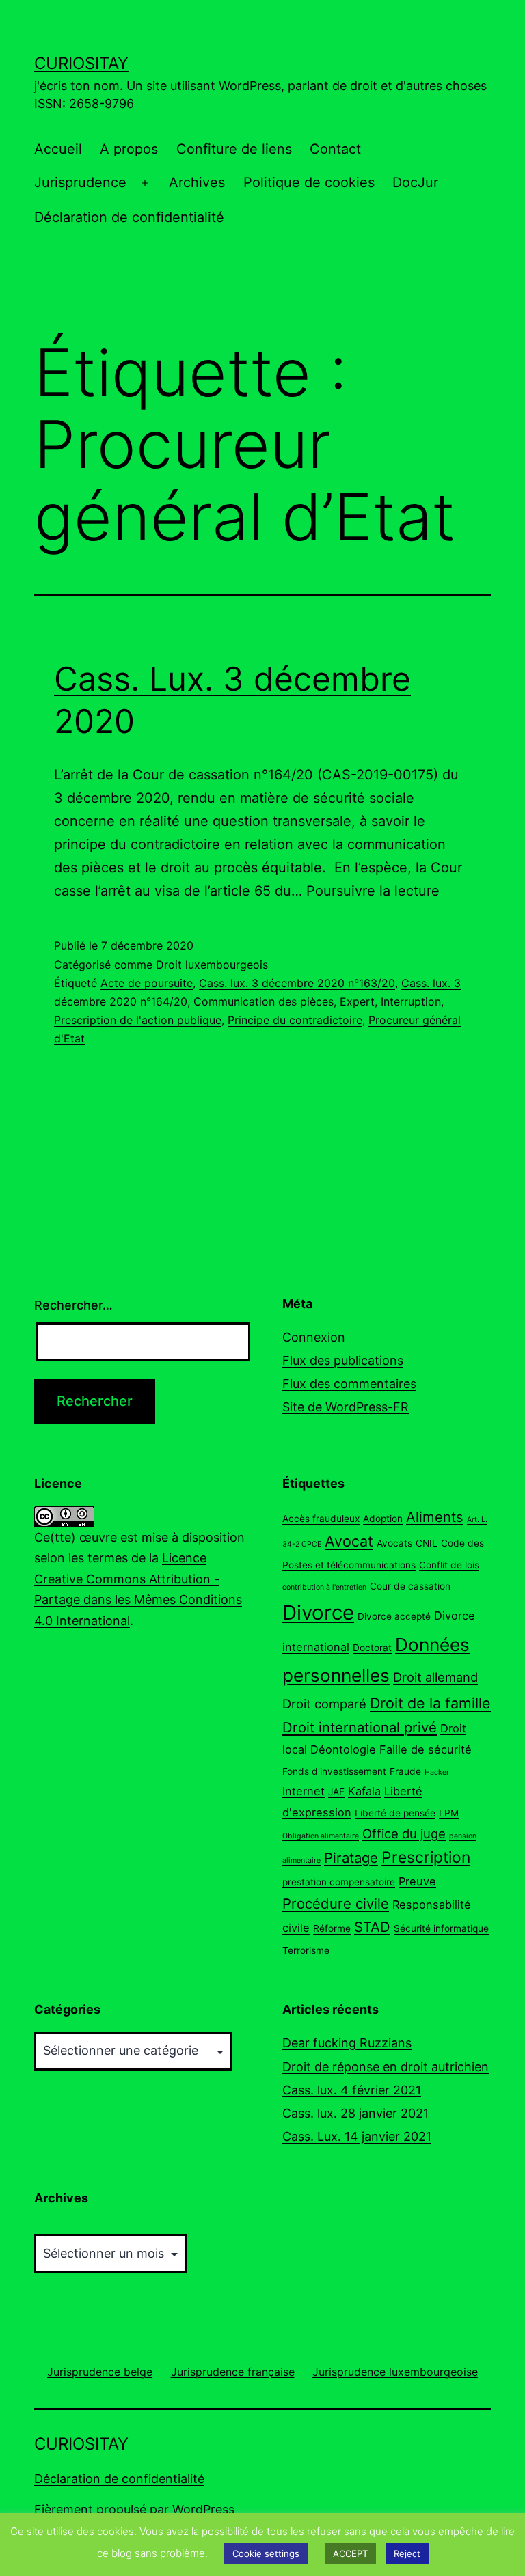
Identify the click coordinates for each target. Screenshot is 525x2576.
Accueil (58, 149)
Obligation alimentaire (321, 1836)
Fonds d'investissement (334, 1771)
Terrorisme (306, 1950)
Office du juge (404, 1833)
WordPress (203, 2509)
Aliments (435, 1517)
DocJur (415, 182)
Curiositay (81, 63)
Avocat (349, 1541)
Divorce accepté (394, 1616)
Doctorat (372, 1648)
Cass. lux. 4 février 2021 (352, 2090)
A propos (129, 149)
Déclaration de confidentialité (129, 217)
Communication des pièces (264, 1001)
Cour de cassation (410, 1586)
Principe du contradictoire (295, 1020)
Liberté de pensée (395, 1813)
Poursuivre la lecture (373, 891)
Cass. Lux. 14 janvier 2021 (357, 2136)
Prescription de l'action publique (138, 1020)
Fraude (405, 1771)
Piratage (351, 1858)
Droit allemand (435, 1677)
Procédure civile (336, 1903)
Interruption (411, 1001)
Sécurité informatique (441, 1928)
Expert (357, 1001)
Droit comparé (324, 1704)
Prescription (426, 1857)
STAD (372, 1927)
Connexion (314, 1337)
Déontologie (343, 1749)
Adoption (383, 1519)
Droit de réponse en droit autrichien (386, 2067)
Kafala (364, 1791)
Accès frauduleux (321, 1519)
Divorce (318, 1612)
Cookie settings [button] (266, 2553)
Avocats (394, 1543)
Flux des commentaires (349, 1384)
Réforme (332, 1928)
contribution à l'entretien (324, 1587)
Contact (335, 149)
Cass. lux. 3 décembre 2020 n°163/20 (297, 983)
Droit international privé (360, 1727)
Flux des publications (343, 1360)
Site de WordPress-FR (346, 1407)
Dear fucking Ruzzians (347, 2043)
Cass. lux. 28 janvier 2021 (355, 2113)
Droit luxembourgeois (212, 965)
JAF (336, 1792)
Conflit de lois (449, 1565)
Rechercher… (73, 1305)
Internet (304, 1791)
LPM (449, 1813)
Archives (197, 182)
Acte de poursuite (147, 983)
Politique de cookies (309, 182)
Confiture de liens (234, 149)
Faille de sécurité (426, 1749)
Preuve (417, 1881)
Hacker (437, 1772)
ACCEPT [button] (350, 2553)
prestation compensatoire (339, 1882)
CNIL (427, 1543)
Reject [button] (407, 2553)
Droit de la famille (430, 1703)
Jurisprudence (80, 182)
